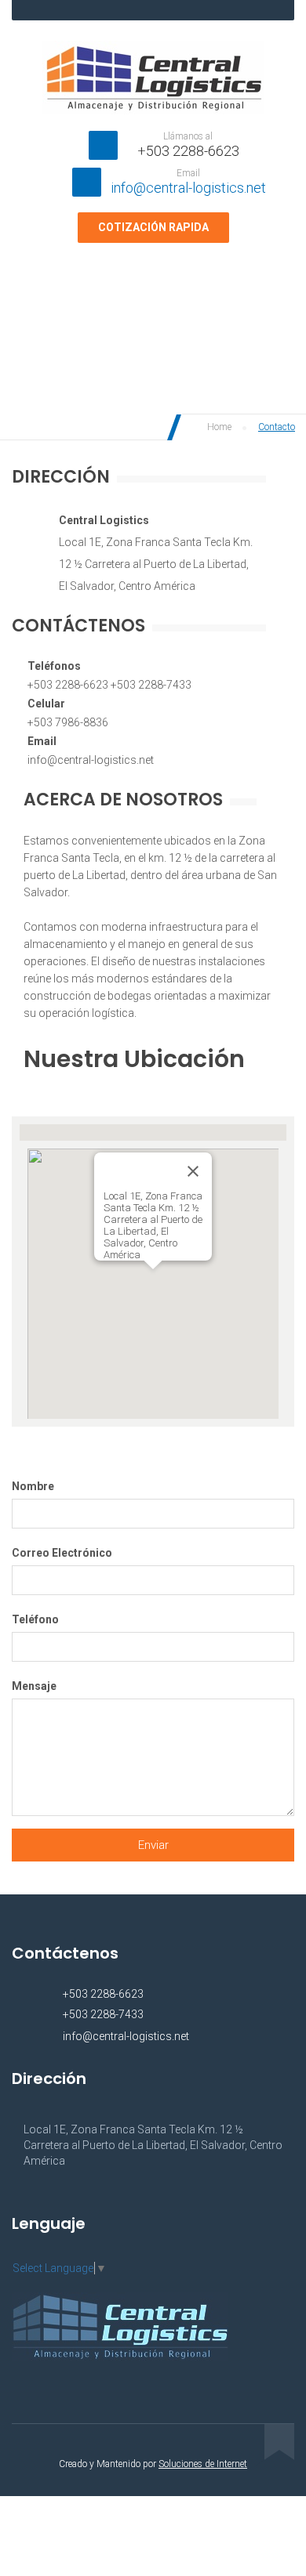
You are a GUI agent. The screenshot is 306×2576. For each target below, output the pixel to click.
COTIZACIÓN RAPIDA (153, 227)
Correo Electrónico (62, 1553)
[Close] (193, 1171)
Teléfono (35, 1619)
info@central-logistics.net (188, 188)
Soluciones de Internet (203, 2464)
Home (218, 427)
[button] (153, 1279)
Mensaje (34, 1686)
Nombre (33, 1486)
